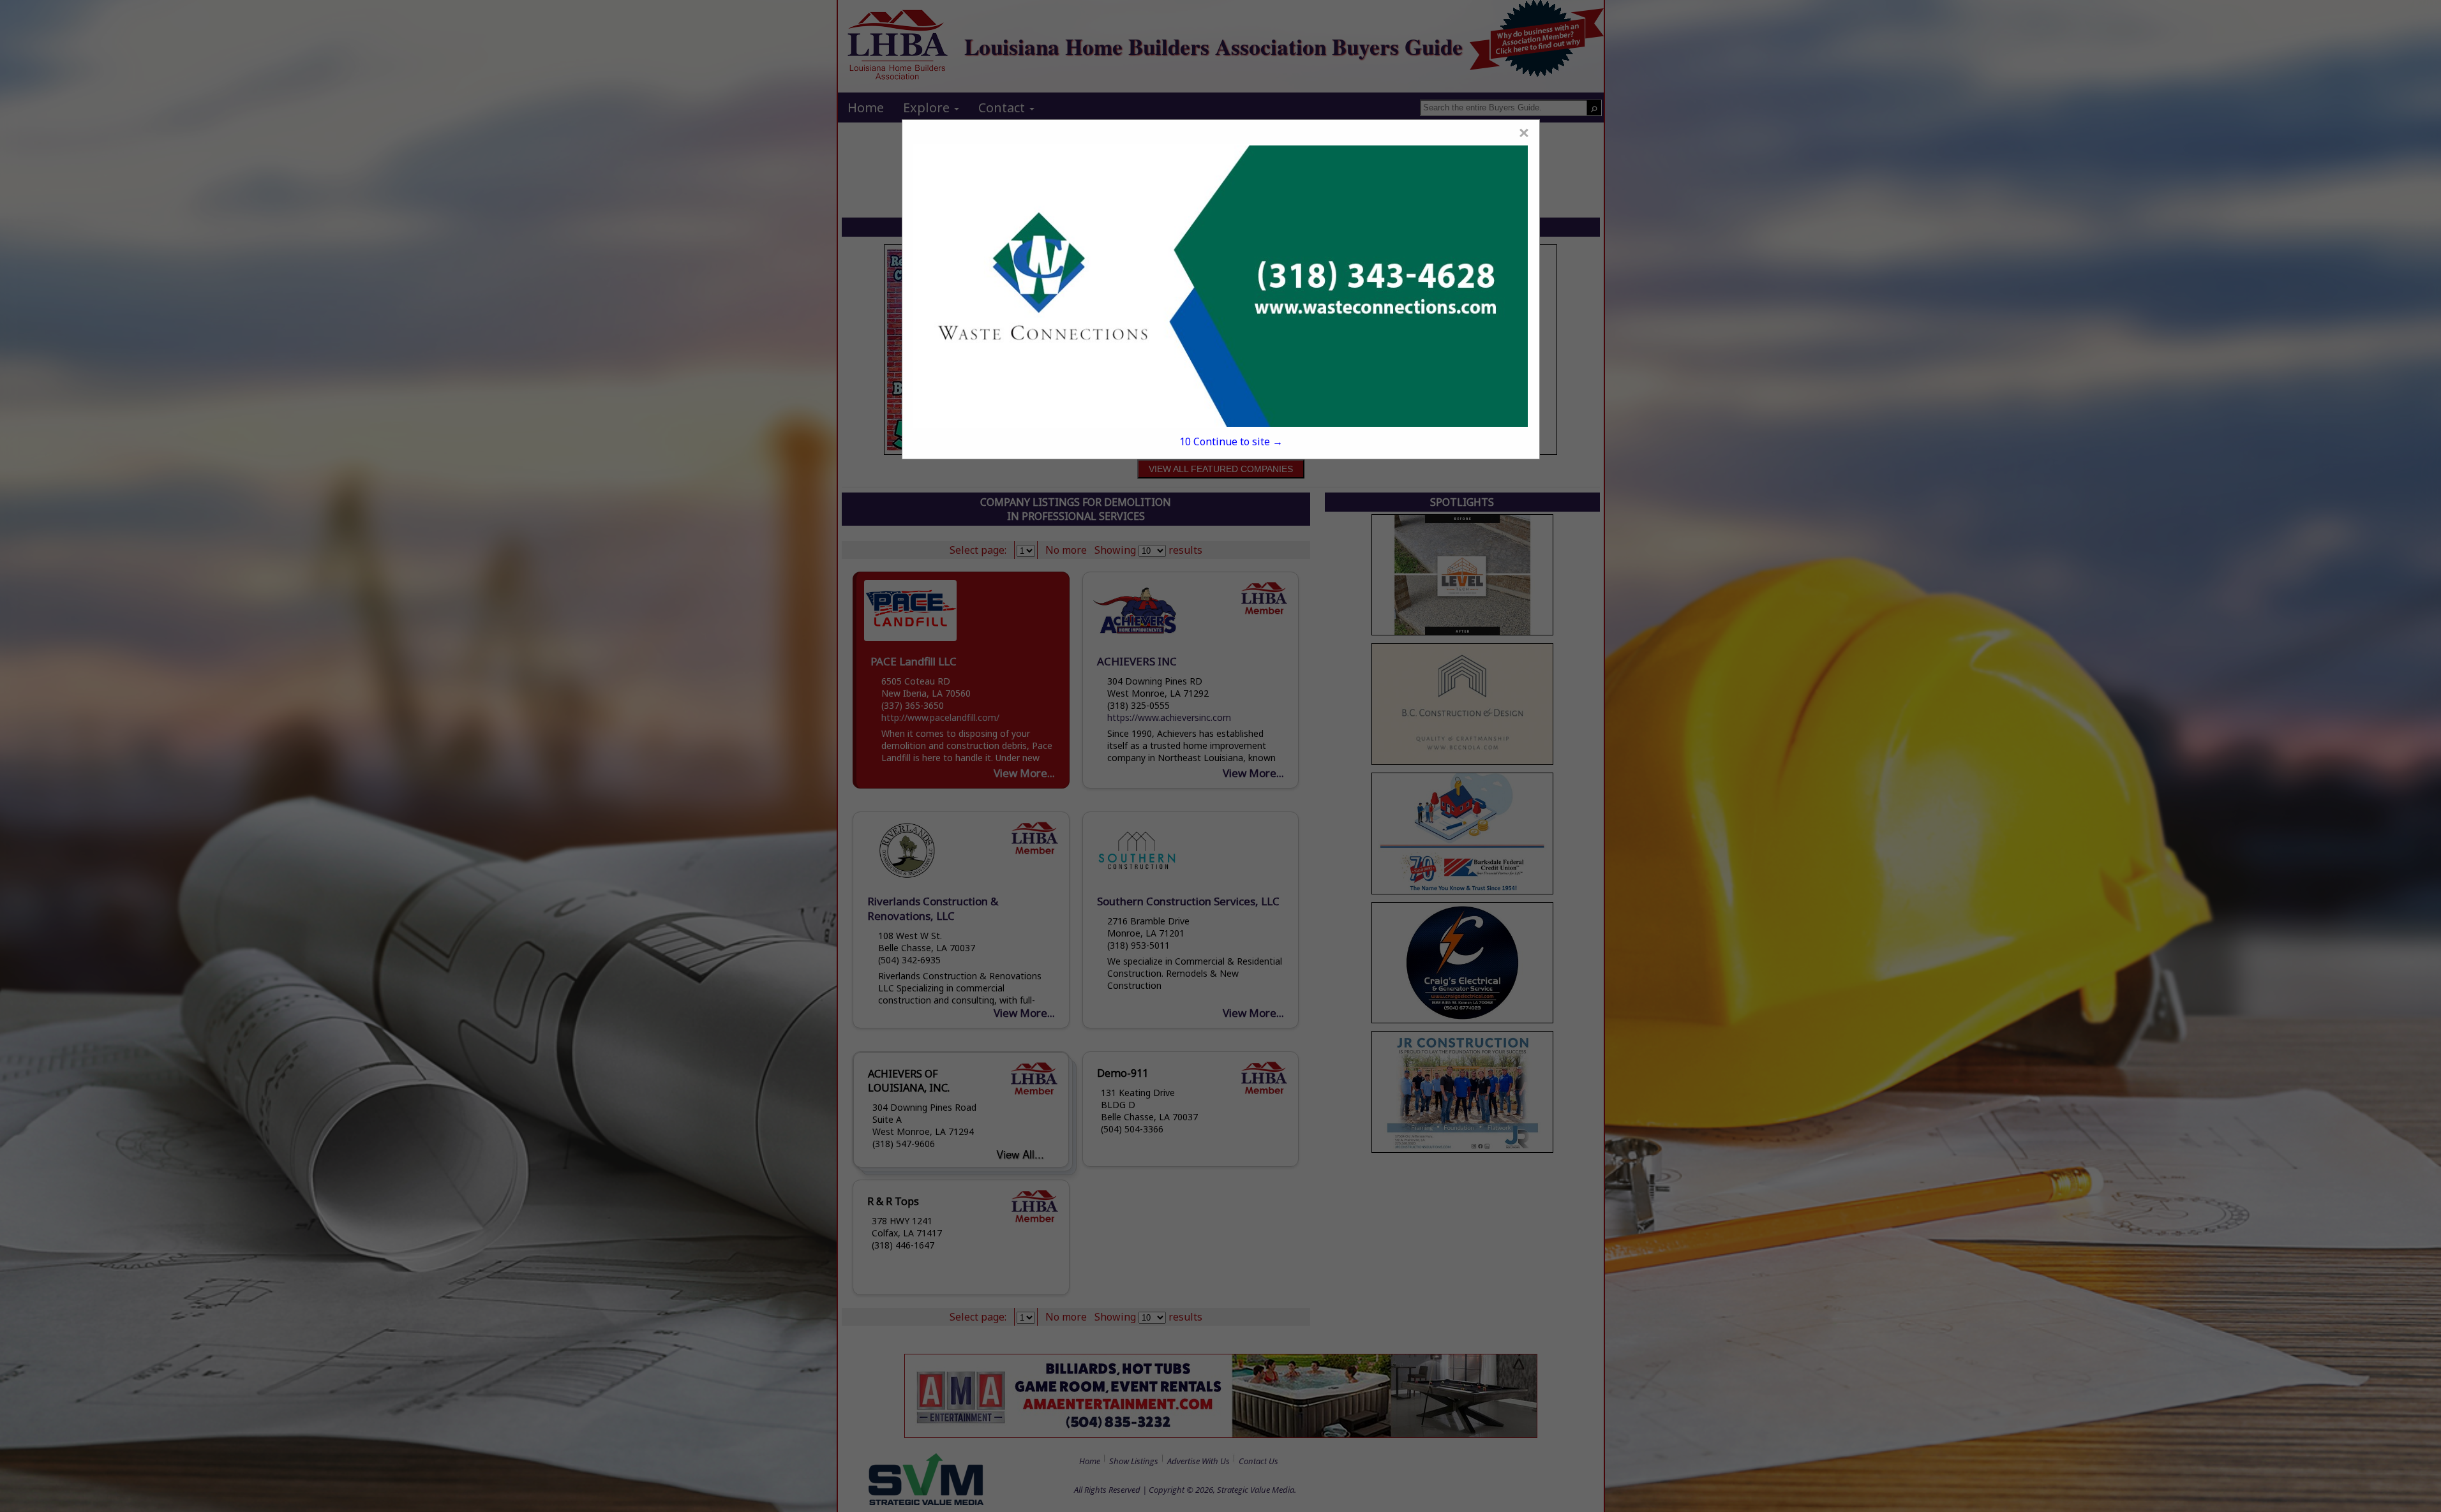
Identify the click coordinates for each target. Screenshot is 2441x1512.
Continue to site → (1231, 441)
